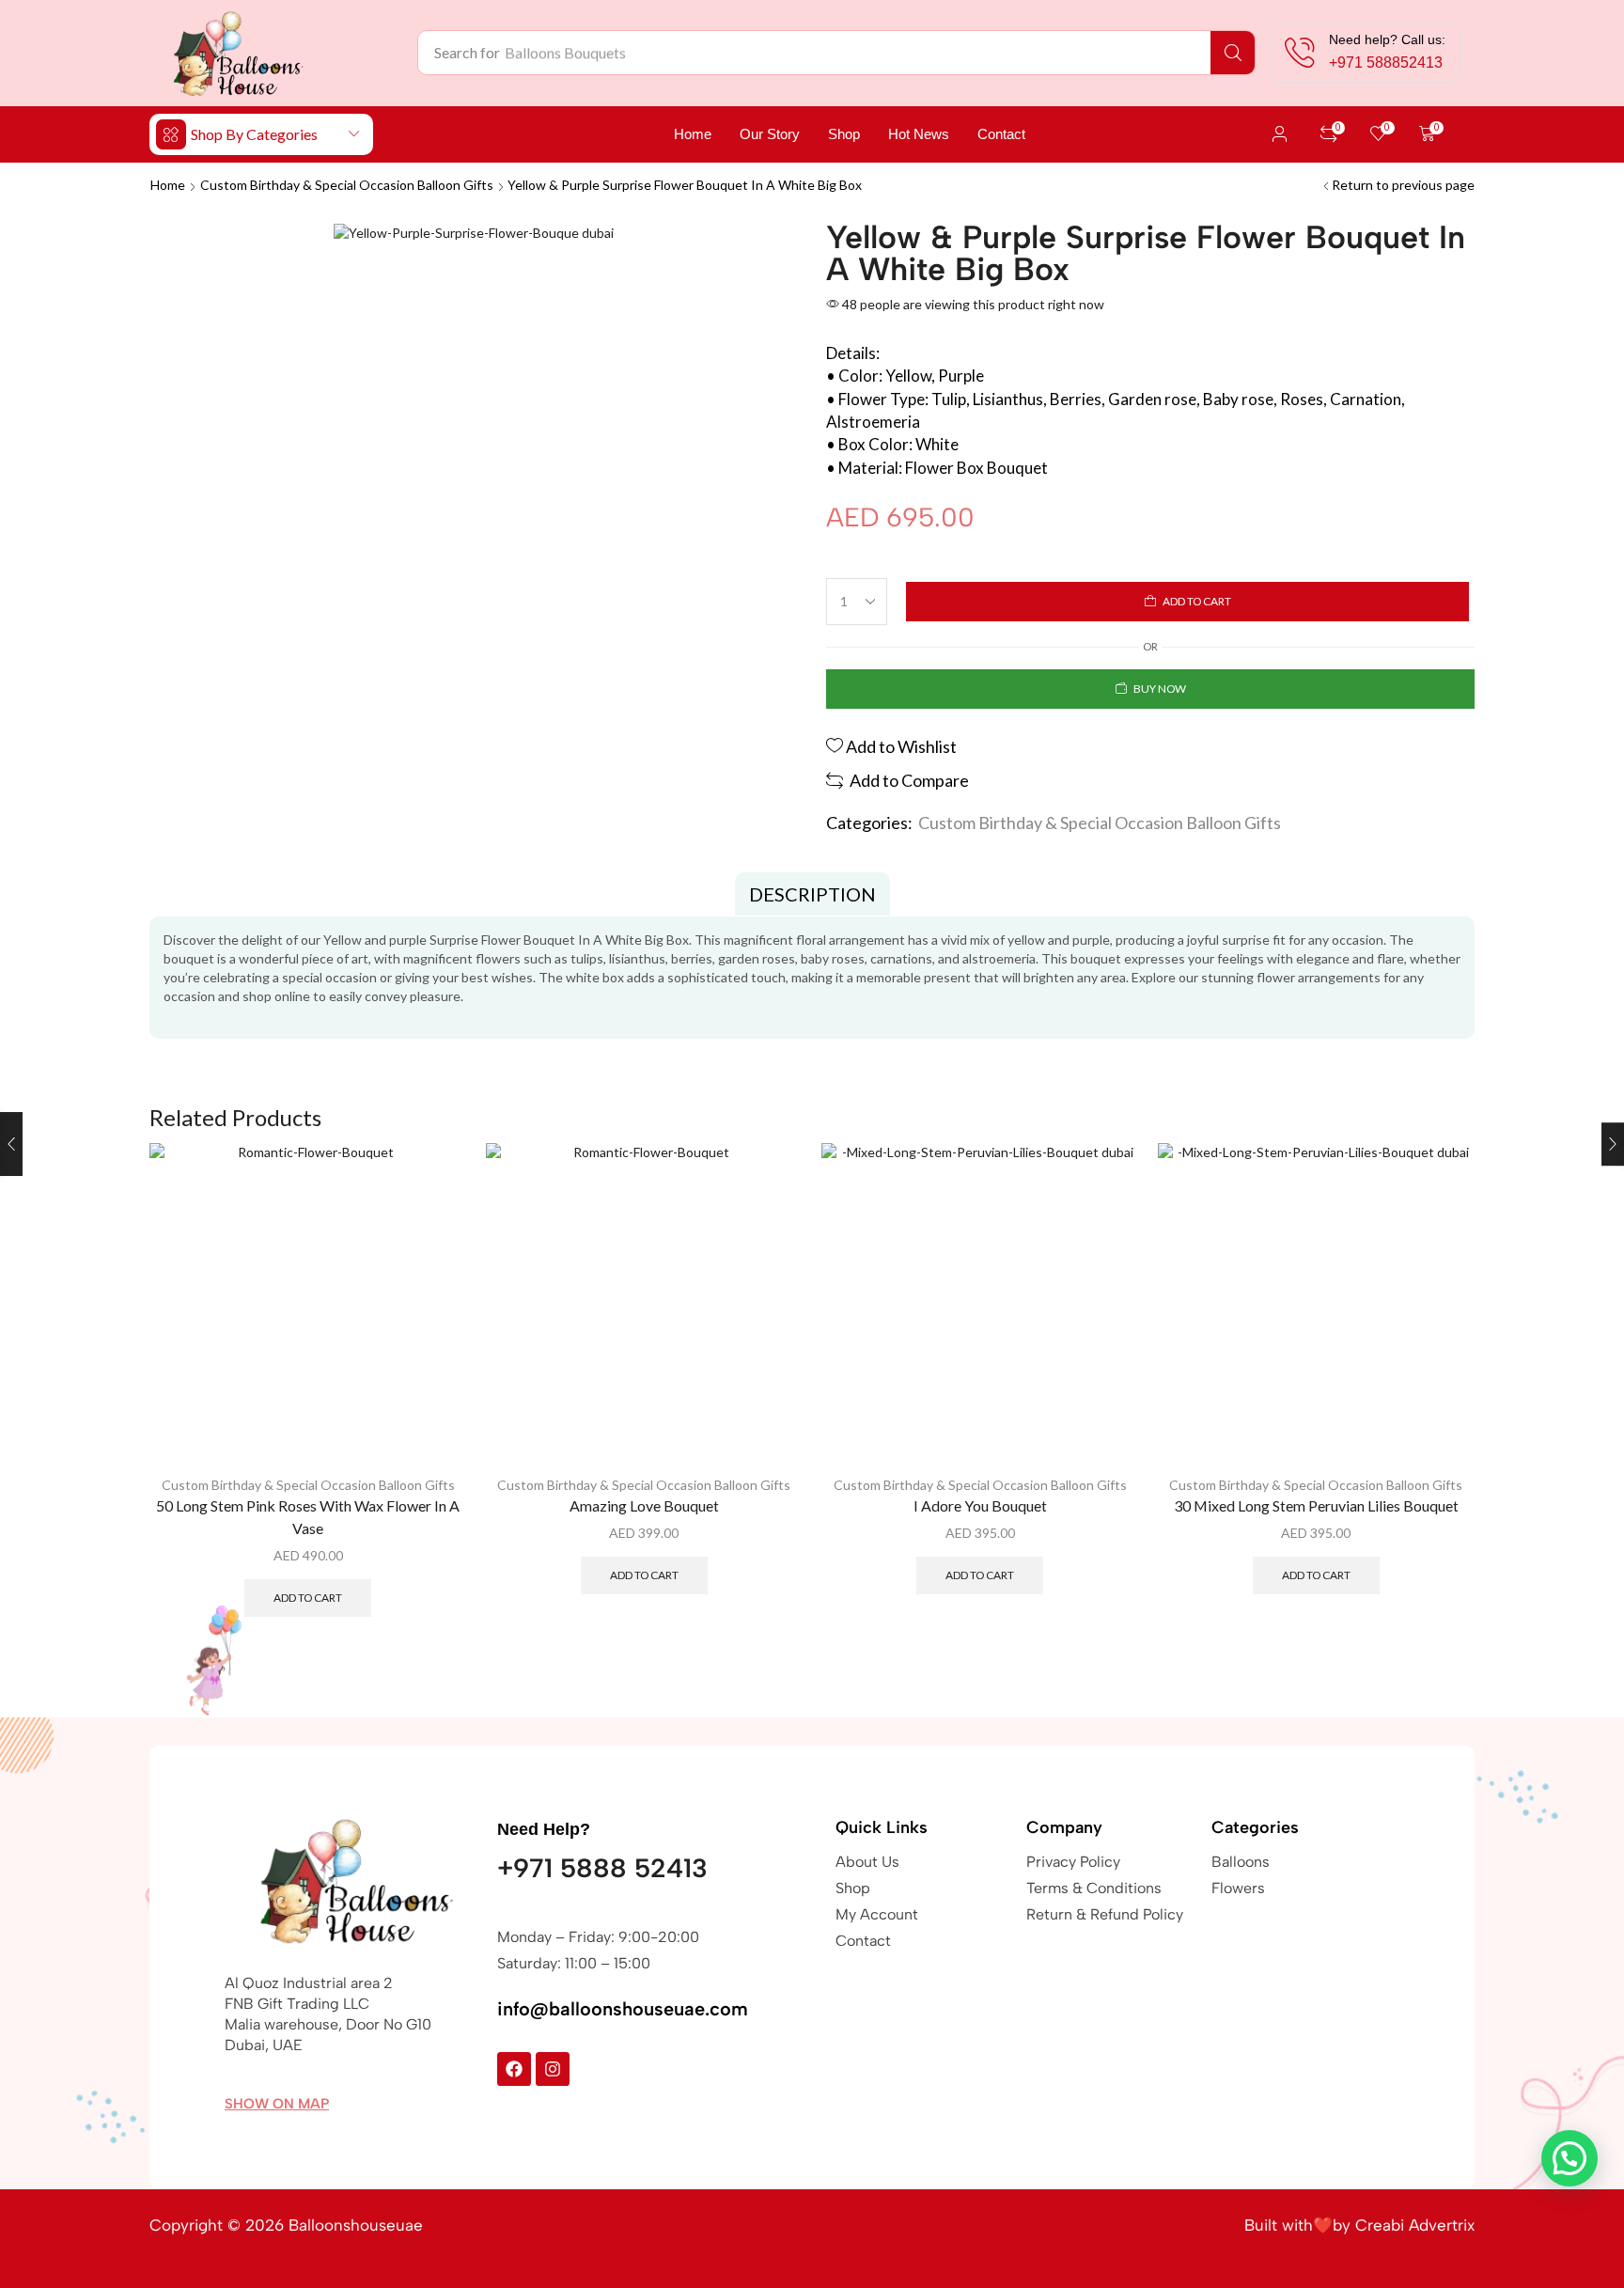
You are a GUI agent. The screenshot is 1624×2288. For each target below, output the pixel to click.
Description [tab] (812, 894)
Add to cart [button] (308, 1598)
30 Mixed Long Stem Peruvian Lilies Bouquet (1316, 1505)
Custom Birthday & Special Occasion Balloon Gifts (347, 185)
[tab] (812, 894)
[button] (1280, 134)
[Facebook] (514, 2069)
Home (168, 185)
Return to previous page (1403, 185)
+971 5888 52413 (602, 1868)
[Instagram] (553, 2069)
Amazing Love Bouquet (644, 1505)
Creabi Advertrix (1415, 2225)
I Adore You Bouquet (980, 1505)
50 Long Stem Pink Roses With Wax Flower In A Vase (308, 1517)
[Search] (1233, 53)
